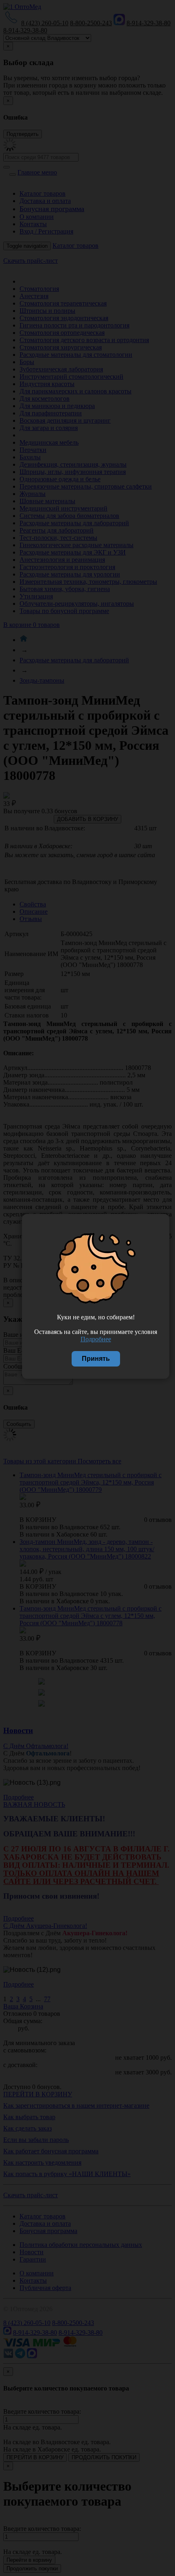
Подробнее (96, 1339)
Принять (96, 1359)
